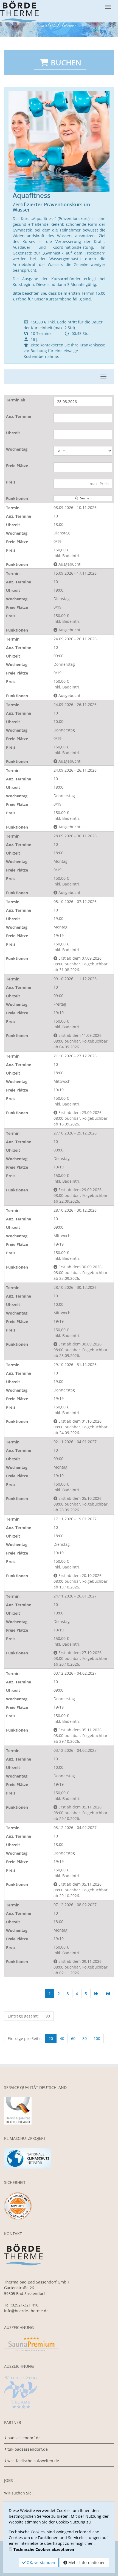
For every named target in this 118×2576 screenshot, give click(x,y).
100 (97, 2038)
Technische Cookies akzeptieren (44, 2549)
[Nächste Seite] (96, 1994)
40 (62, 2038)
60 (73, 2038)
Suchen (85, 498)
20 (51, 2038)
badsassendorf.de (24, 2438)
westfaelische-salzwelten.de (33, 2461)
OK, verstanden (40, 2562)
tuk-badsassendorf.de (28, 2449)
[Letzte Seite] (108, 1994)
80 (85, 2038)
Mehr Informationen (86, 2562)
